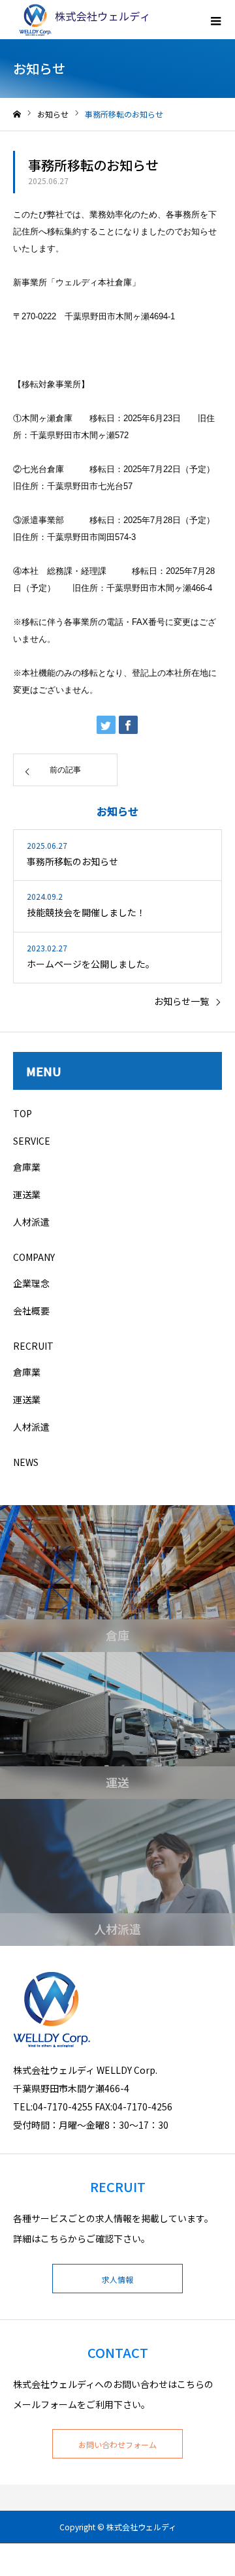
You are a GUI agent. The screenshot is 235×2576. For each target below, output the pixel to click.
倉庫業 (27, 1167)
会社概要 (31, 1311)
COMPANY (34, 1257)
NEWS (26, 1462)
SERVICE (32, 1141)
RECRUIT (33, 1346)
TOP (23, 1113)
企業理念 (31, 1283)
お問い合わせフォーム (117, 2444)
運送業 (27, 1194)
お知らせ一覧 (181, 1001)
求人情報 (117, 2279)
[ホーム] (17, 115)
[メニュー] (215, 20)
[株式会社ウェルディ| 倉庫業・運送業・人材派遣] (82, 20)
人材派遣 (31, 1222)
